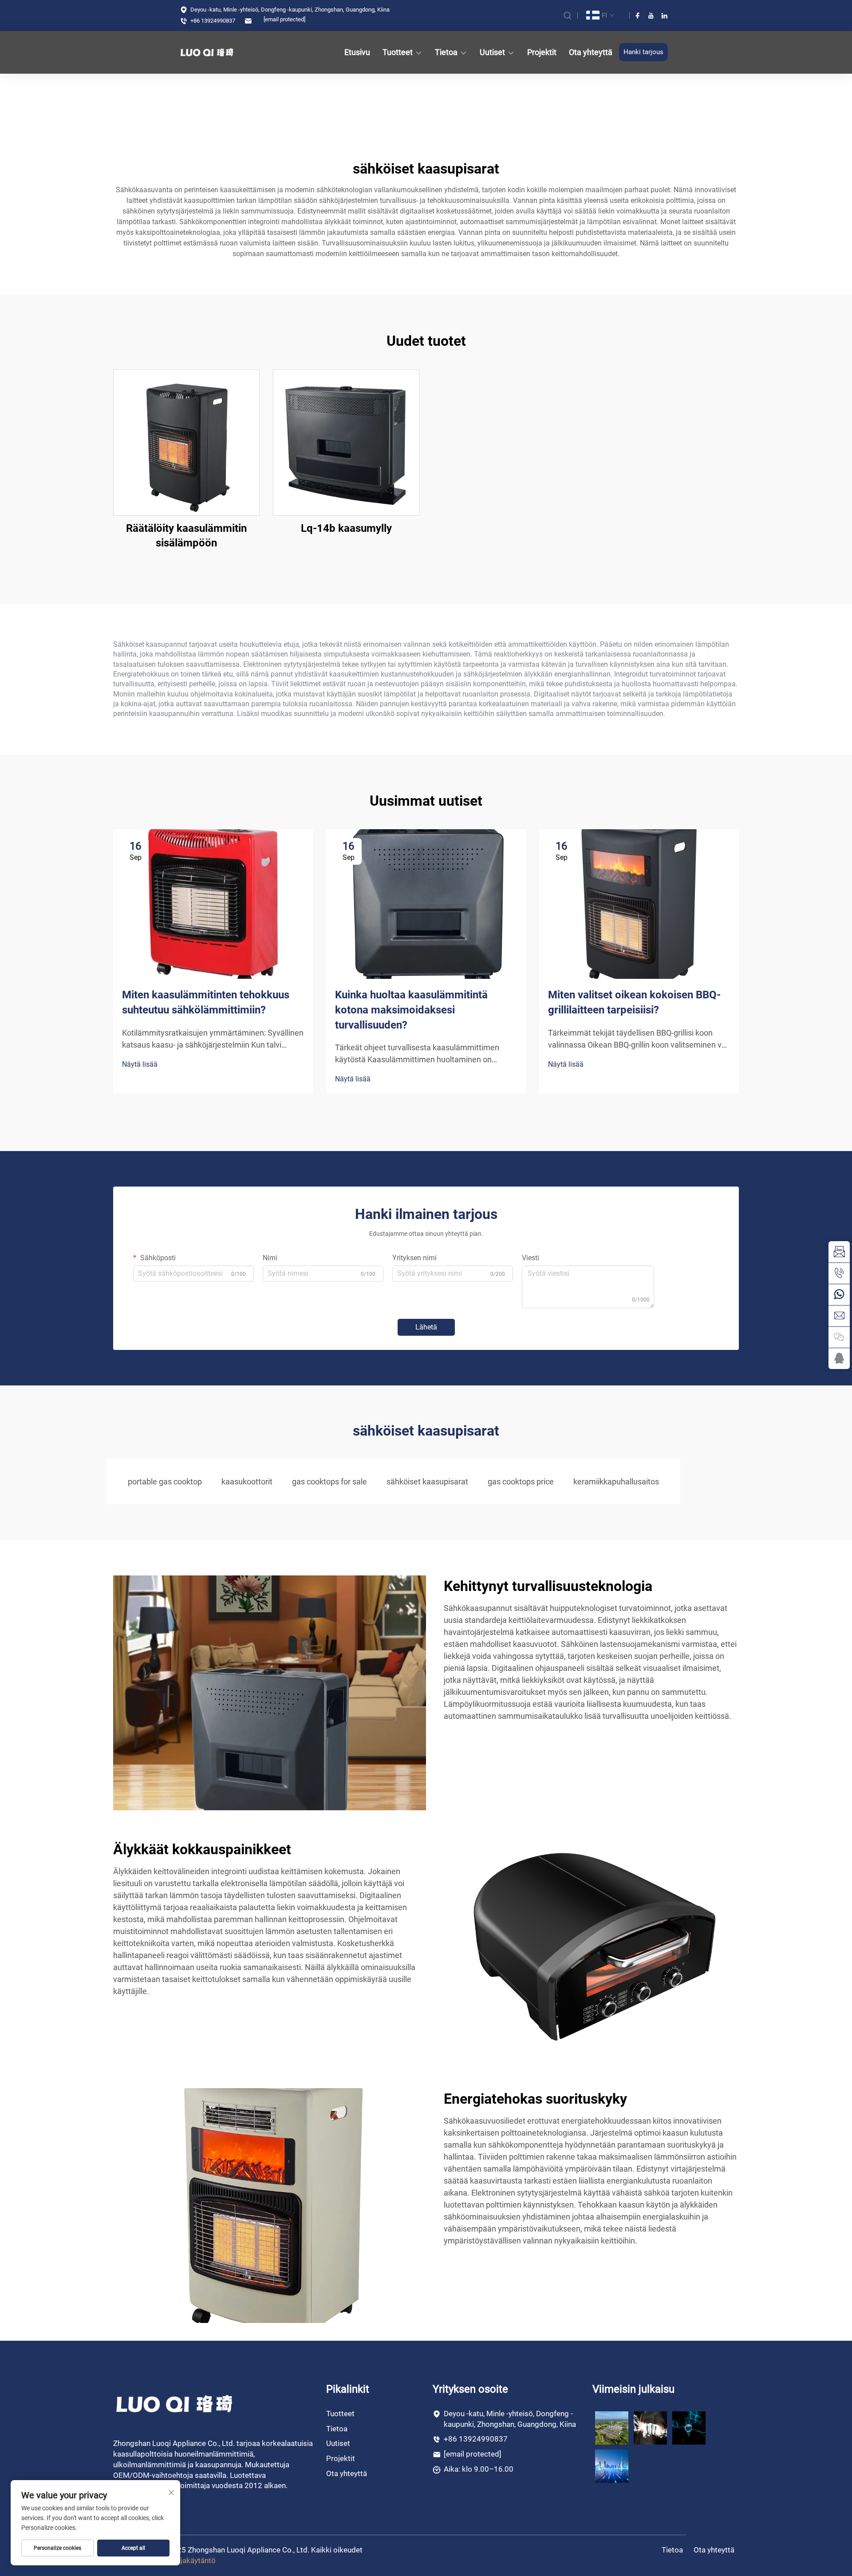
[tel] (839, 1273)
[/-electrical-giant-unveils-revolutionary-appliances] (689, 2427)
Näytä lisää (140, 1064)
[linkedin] (664, 16)
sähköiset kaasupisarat (427, 1482)
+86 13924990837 (212, 21)
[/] (175, 2404)
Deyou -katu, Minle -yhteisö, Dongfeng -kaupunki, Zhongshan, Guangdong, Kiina (289, 10)
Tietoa (446, 52)
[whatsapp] (839, 1294)
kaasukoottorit (247, 1482)
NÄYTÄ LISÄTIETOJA (186, 442)
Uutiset (492, 52)
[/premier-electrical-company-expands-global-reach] (650, 2427)
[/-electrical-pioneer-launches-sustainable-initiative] (612, 2427)
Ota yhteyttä (591, 52)
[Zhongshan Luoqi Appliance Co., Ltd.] (215, 52)
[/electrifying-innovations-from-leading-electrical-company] (612, 2466)
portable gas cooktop (165, 1482)
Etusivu (357, 52)
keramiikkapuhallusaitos (616, 1482)
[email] (839, 1252)
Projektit (542, 52)
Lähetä (426, 1327)
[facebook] (638, 16)
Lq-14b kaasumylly (346, 528)
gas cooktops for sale (329, 1482)
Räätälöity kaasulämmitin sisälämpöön (186, 536)
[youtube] (651, 16)
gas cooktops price (521, 1482)
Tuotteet (398, 52)
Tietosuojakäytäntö (183, 2560)
